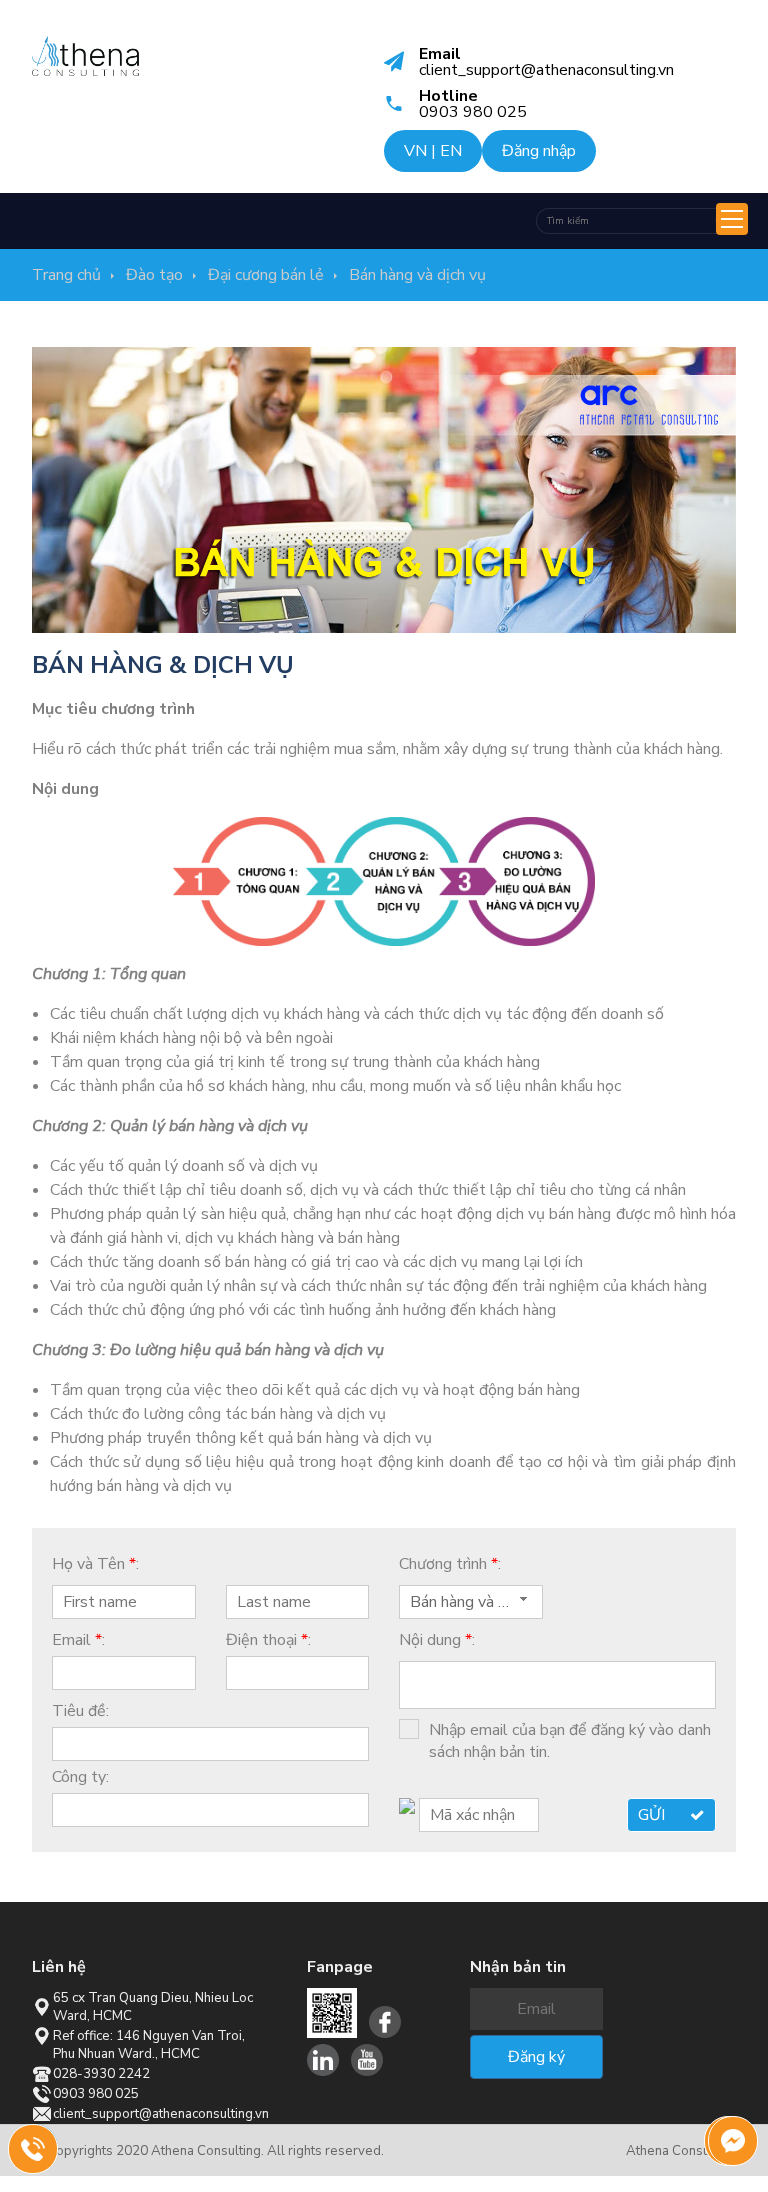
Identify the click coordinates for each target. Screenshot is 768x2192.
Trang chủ (66, 275)
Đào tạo (154, 275)
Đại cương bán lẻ (266, 275)
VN (415, 151)
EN (451, 151)
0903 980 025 (46, 2153)
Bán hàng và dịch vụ (417, 275)
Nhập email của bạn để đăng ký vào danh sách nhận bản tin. (570, 1741)
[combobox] (471, 1602)
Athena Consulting (681, 2151)
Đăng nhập (539, 151)
